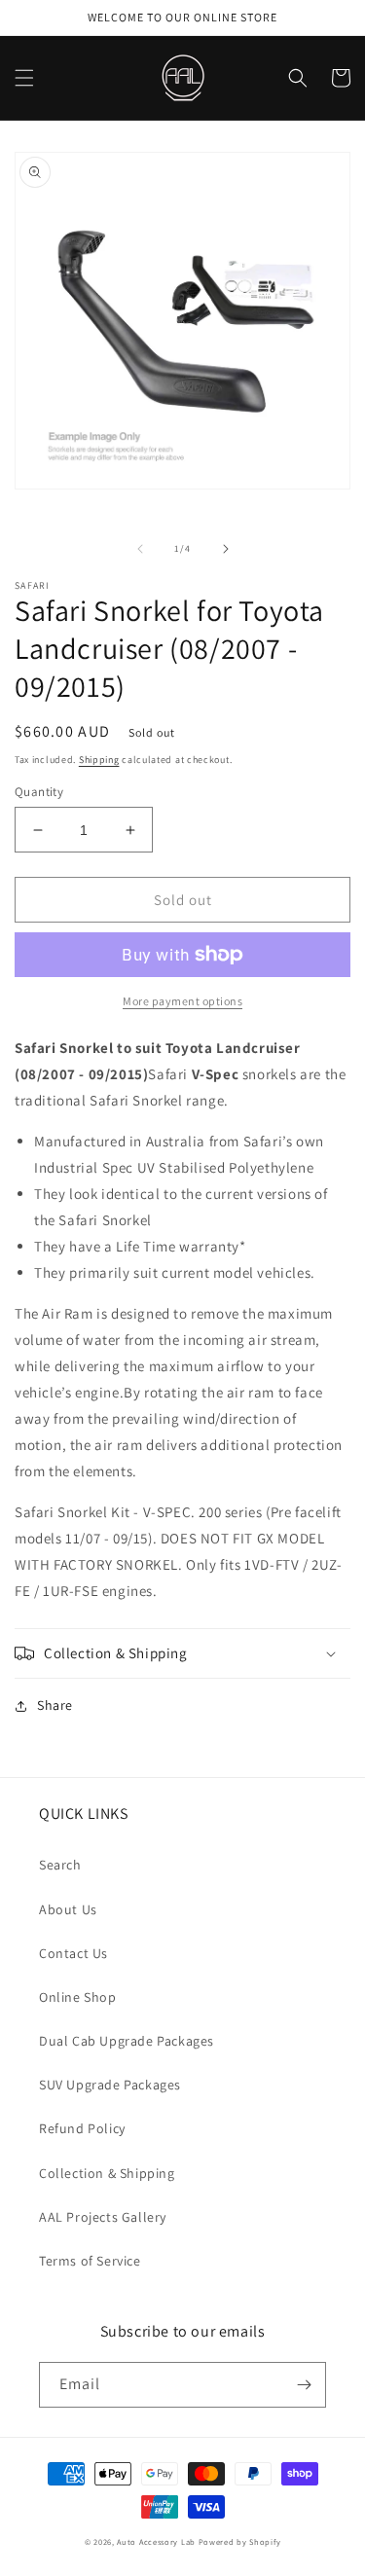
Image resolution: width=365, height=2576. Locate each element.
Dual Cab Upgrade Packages (127, 2041)
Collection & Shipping (107, 2173)
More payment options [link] (182, 1001)
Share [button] (55, 1705)
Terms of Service (90, 2261)
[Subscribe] (304, 2385)
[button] (24, 78)
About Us (68, 1909)
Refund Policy (82, 2128)
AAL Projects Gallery (103, 2217)
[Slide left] (140, 549)
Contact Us (73, 1953)
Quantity (39, 792)
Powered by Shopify (240, 2541)
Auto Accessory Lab (156, 2541)
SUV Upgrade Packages (110, 2085)
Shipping (99, 760)
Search (60, 1865)
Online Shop (78, 1997)
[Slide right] (226, 549)
